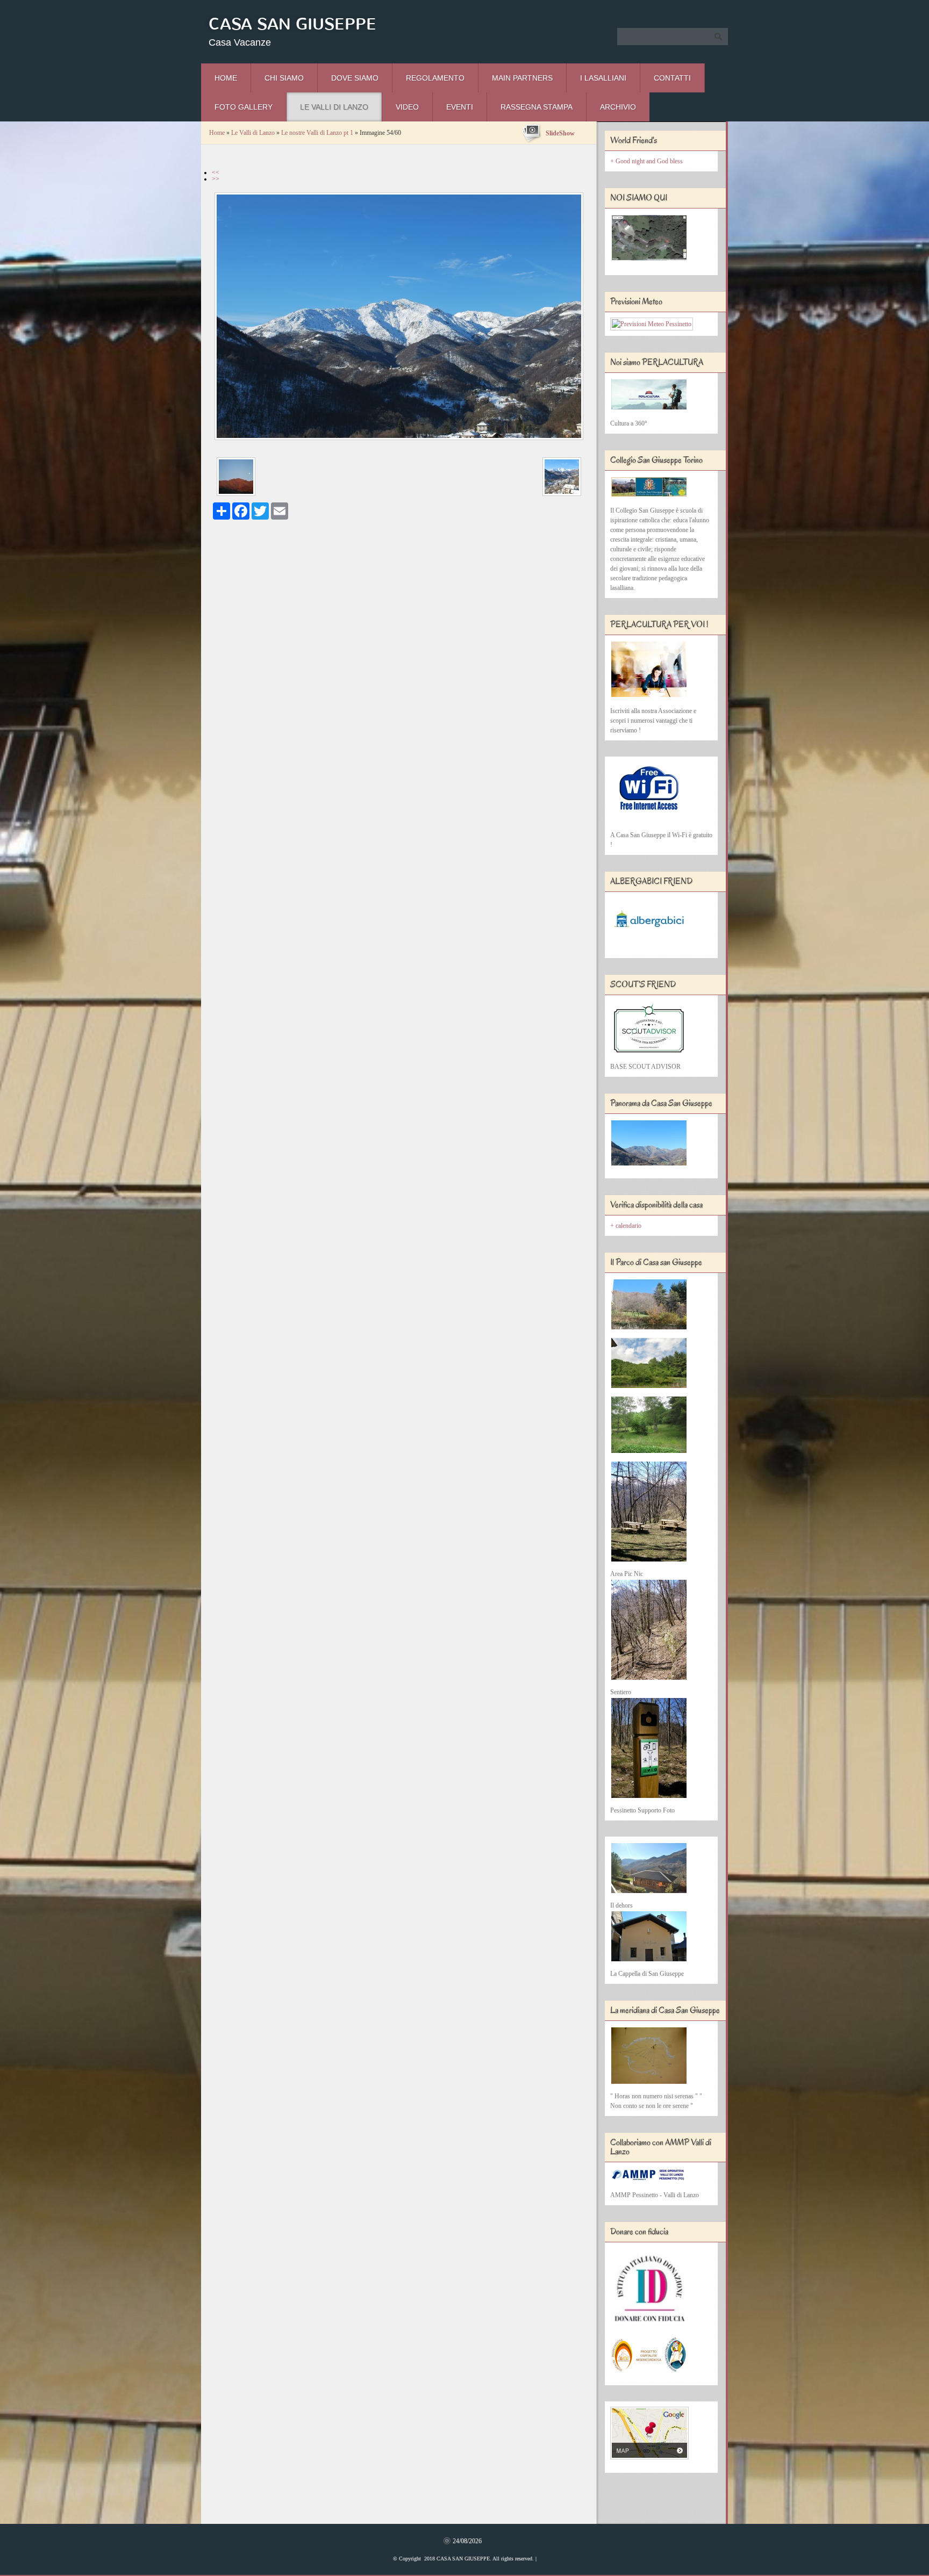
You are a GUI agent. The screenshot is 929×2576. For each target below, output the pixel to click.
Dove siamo (355, 78)
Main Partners (522, 78)
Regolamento (435, 78)
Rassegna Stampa (537, 107)
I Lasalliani (603, 78)
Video (407, 107)
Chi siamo (284, 78)
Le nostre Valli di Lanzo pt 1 (317, 133)
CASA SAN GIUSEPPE (292, 24)
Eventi (460, 107)
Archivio (618, 107)
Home (226, 78)
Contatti (672, 78)
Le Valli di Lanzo (334, 107)
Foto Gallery (244, 107)
